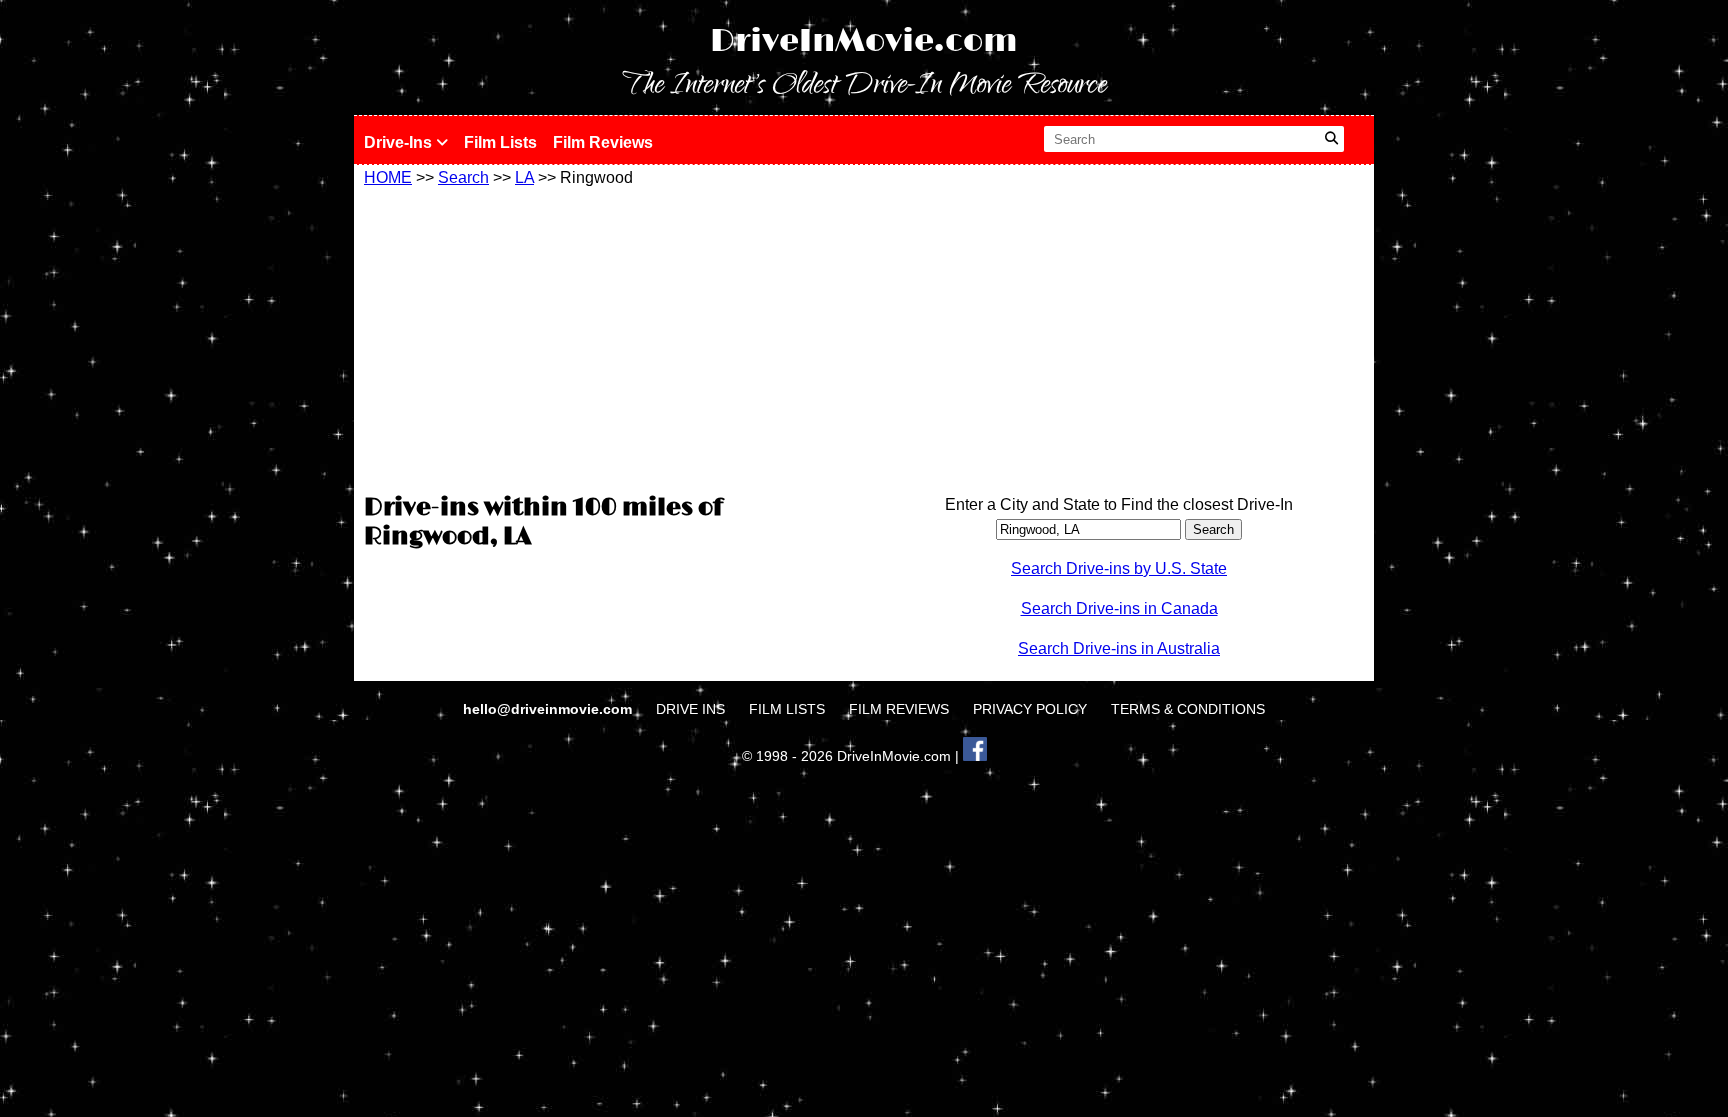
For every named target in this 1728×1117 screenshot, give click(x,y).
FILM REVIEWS (899, 709)
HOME (388, 177)
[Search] (1331, 139)
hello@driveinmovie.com (549, 709)
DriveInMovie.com (864, 41)
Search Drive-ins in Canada (1119, 608)
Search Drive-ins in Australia (1119, 648)
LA (524, 177)
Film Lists (500, 142)
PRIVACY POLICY (1030, 709)
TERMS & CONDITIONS (1188, 709)
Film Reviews (603, 142)
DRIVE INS (690, 709)
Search (463, 177)
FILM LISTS (787, 709)
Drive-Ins (400, 142)
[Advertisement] (609, 337)
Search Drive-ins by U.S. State (1119, 568)
